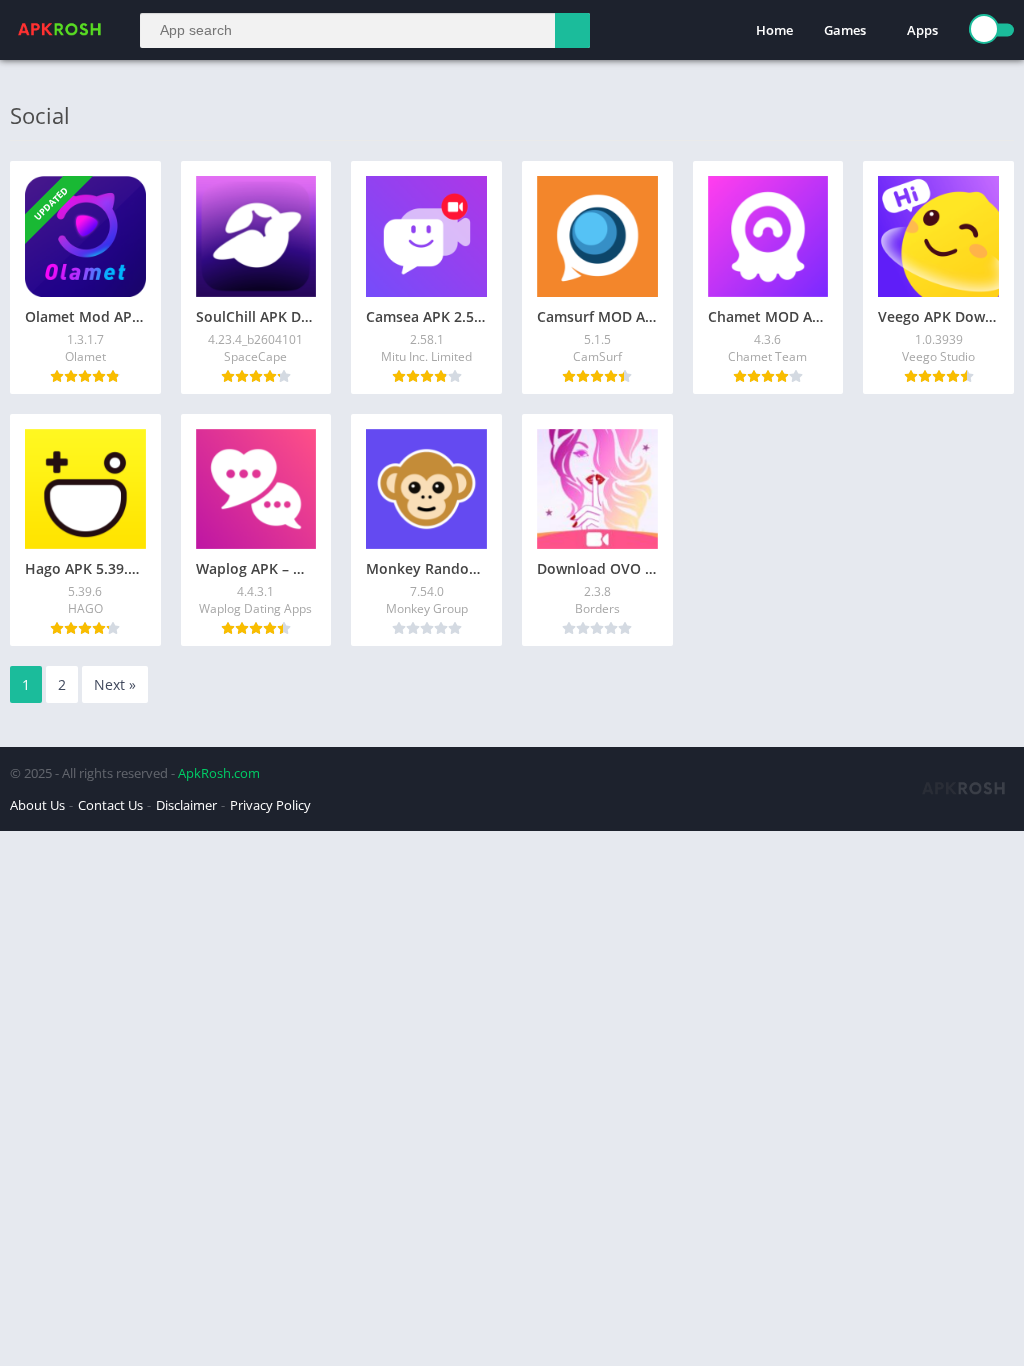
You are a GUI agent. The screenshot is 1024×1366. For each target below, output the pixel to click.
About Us (37, 805)
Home (774, 30)
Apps (922, 30)
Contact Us (110, 805)
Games (845, 30)
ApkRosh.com (219, 773)
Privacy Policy (270, 805)
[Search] (572, 30)
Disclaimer (186, 805)
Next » (115, 684)
